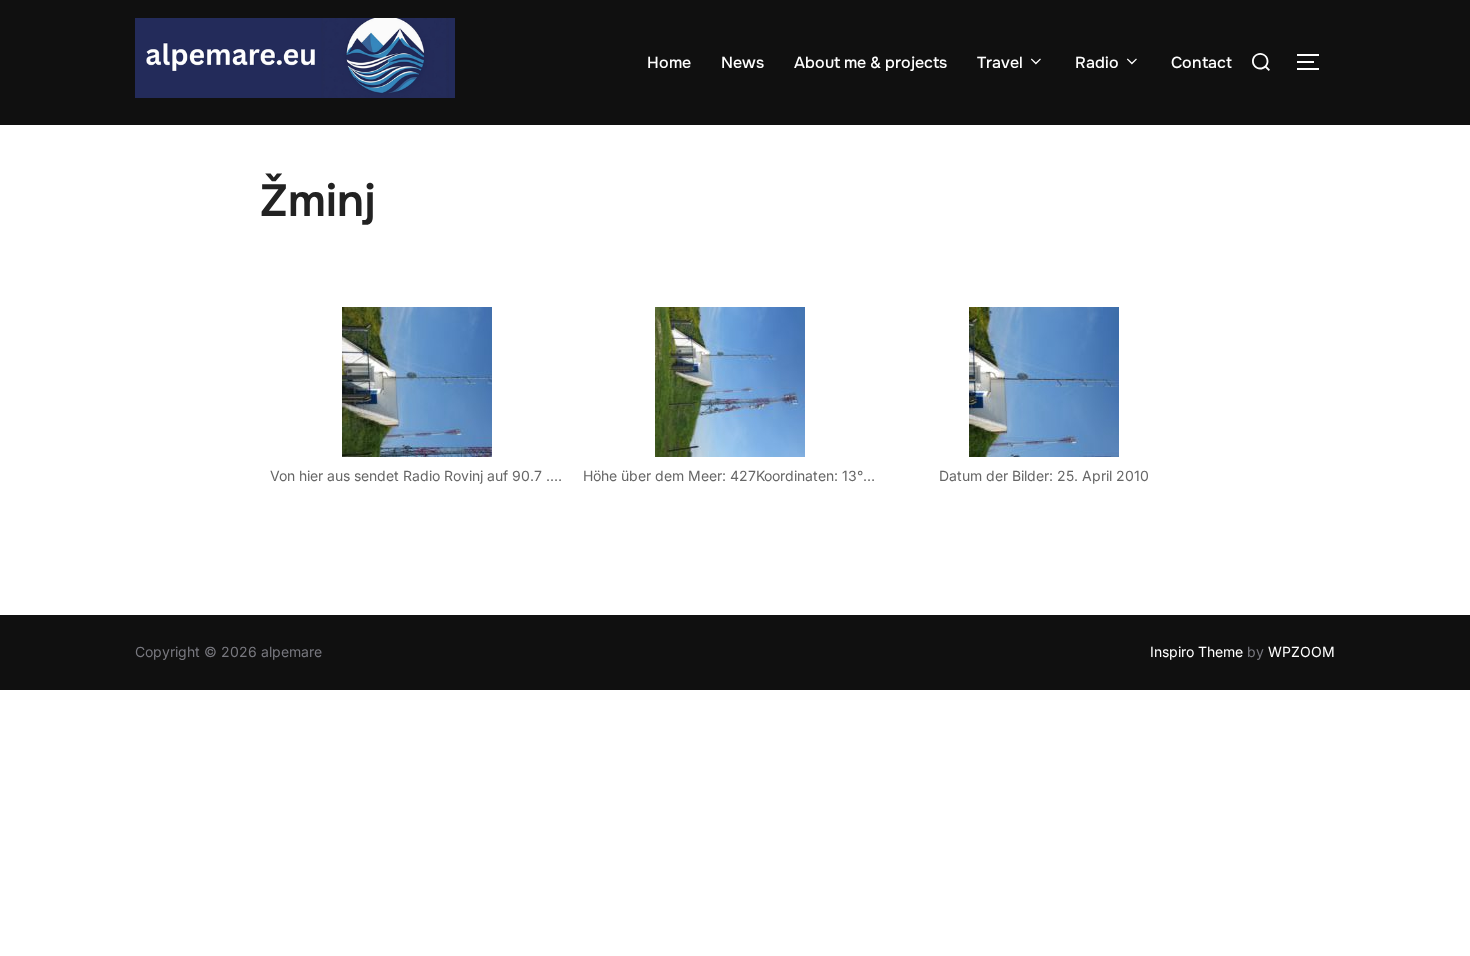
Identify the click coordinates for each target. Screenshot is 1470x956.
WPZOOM (1301, 651)
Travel (1000, 62)
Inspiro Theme (1196, 651)
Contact (1201, 62)
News (742, 62)
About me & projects (870, 62)
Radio (1097, 62)
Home (669, 62)
